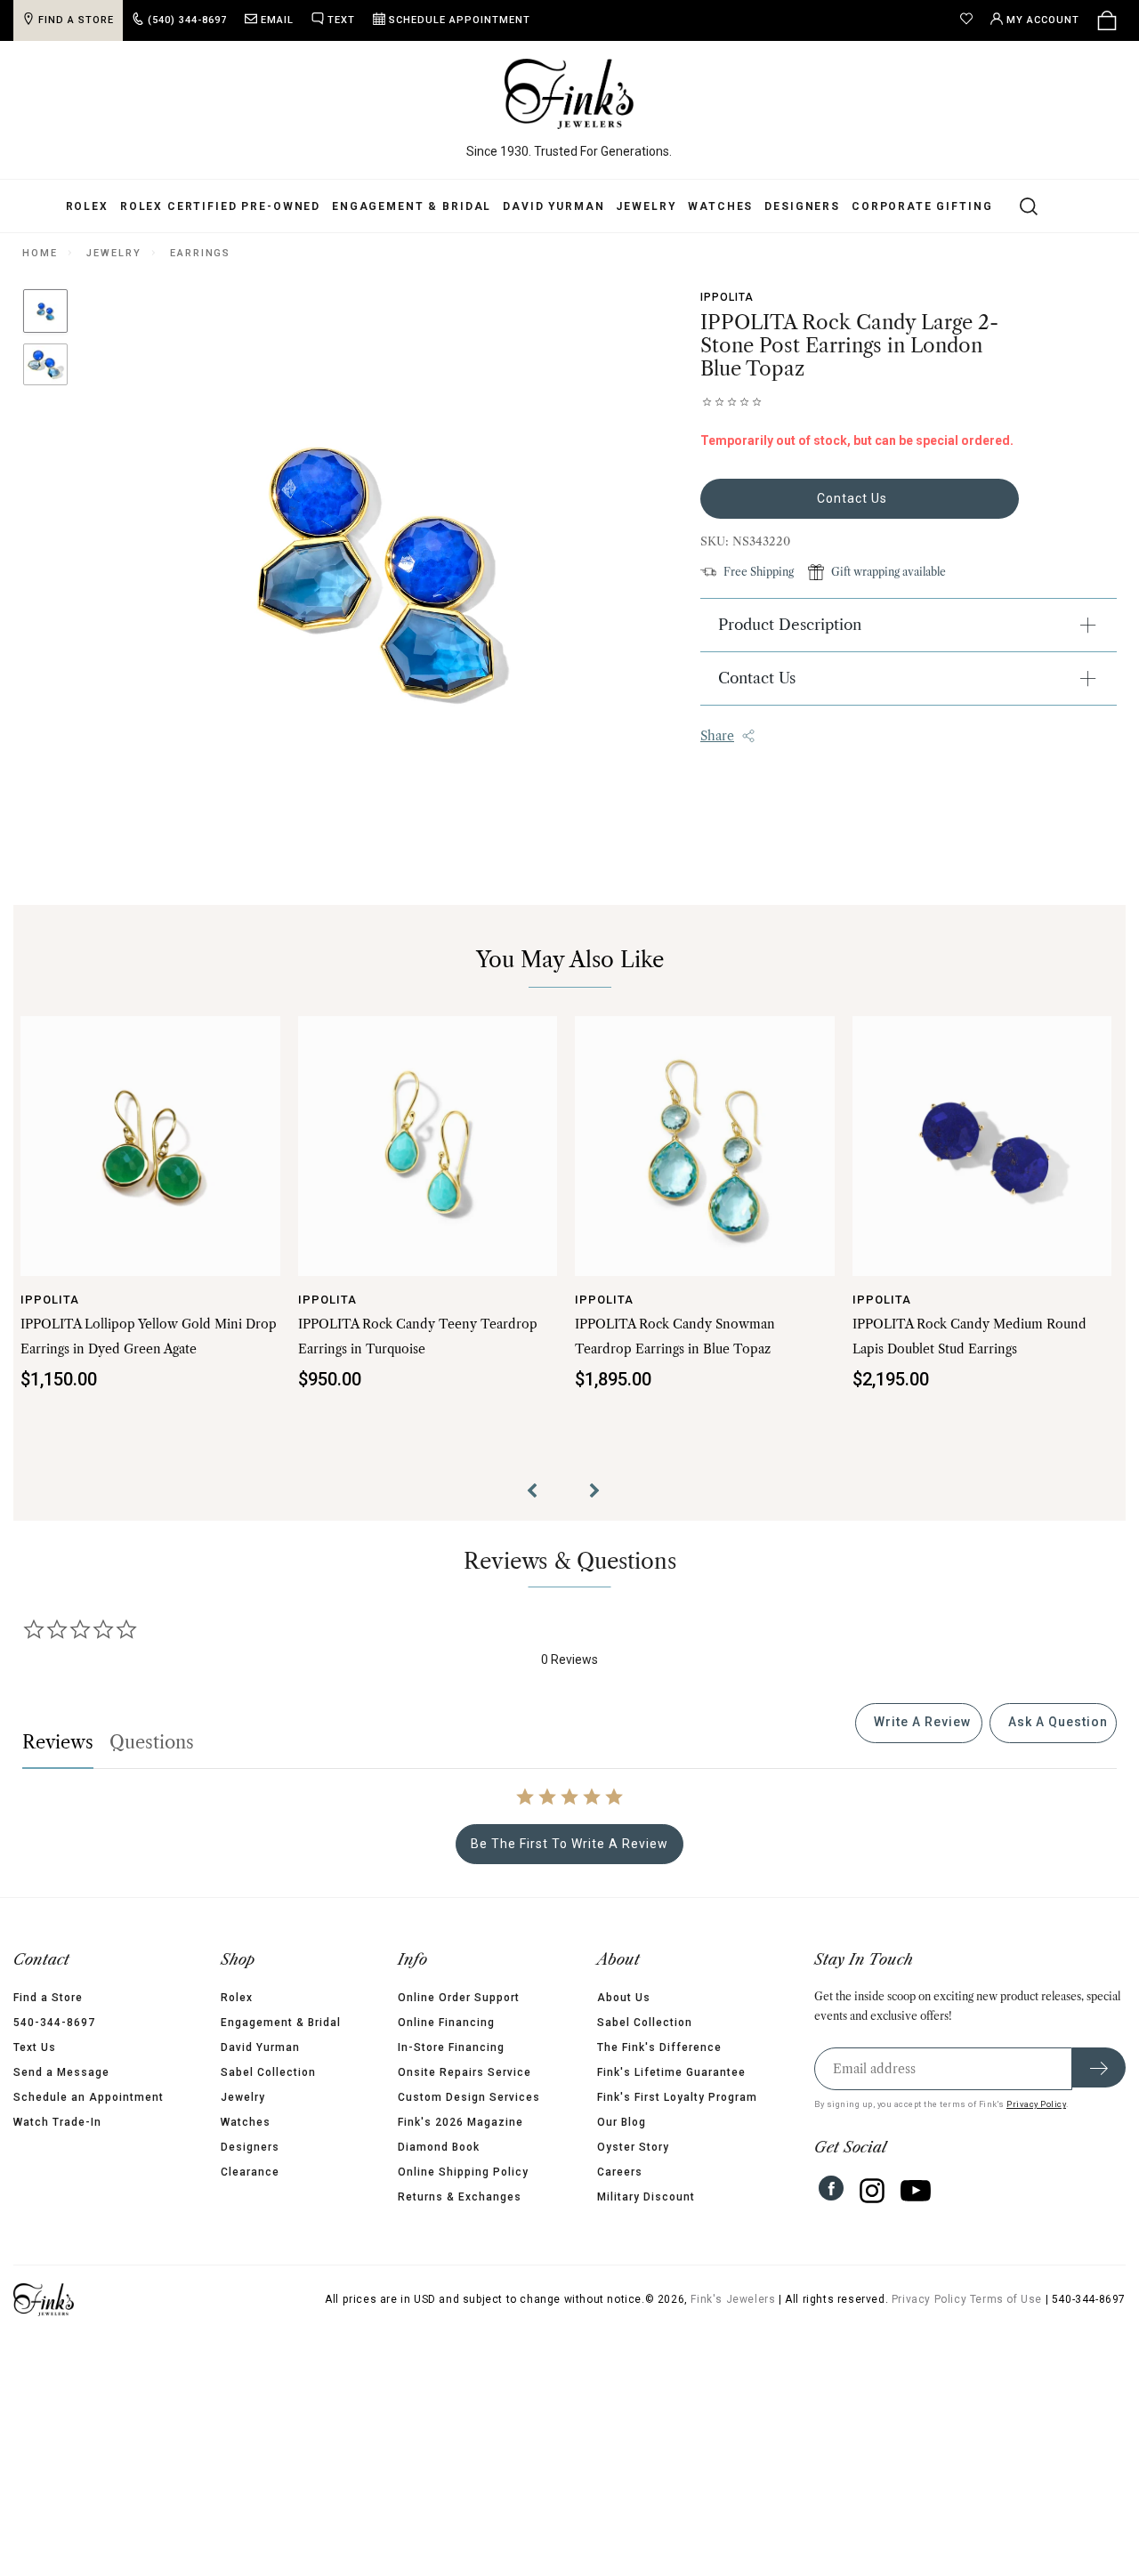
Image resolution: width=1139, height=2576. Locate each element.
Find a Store (48, 1998)
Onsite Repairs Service (464, 2072)
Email (277, 20)
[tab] (919, 1723)
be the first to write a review (569, 1844)
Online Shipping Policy (463, 2172)
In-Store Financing (451, 2047)
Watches (720, 206)
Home (40, 253)
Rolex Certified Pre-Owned (220, 206)
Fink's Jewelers (733, 2299)
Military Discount (646, 2197)
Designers (802, 206)
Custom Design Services (469, 2097)
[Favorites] (971, 20)
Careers (620, 2172)
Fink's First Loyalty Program (677, 2097)
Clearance (250, 2172)
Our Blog (622, 2122)
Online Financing (446, 2023)
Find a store (76, 20)
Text (341, 20)
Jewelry (646, 206)
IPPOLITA (727, 297)
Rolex (87, 206)
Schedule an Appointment (89, 2097)
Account (1043, 20)
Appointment (460, 20)
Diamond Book (439, 2147)
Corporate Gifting (922, 206)
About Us (624, 1998)
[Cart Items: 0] (1107, 20)
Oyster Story (633, 2147)
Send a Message (61, 2072)
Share (717, 736)
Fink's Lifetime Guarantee (671, 2072)
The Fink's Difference (659, 2047)
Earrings (200, 253)
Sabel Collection (268, 2072)
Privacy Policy (1036, 2104)
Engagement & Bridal (412, 206)
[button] (538, 1493)
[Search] (1018, 206)
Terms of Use (1006, 2299)
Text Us (35, 2047)
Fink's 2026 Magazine (460, 2122)
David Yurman (553, 206)
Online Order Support (459, 1998)
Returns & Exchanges (460, 2197)
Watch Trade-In (57, 2122)
